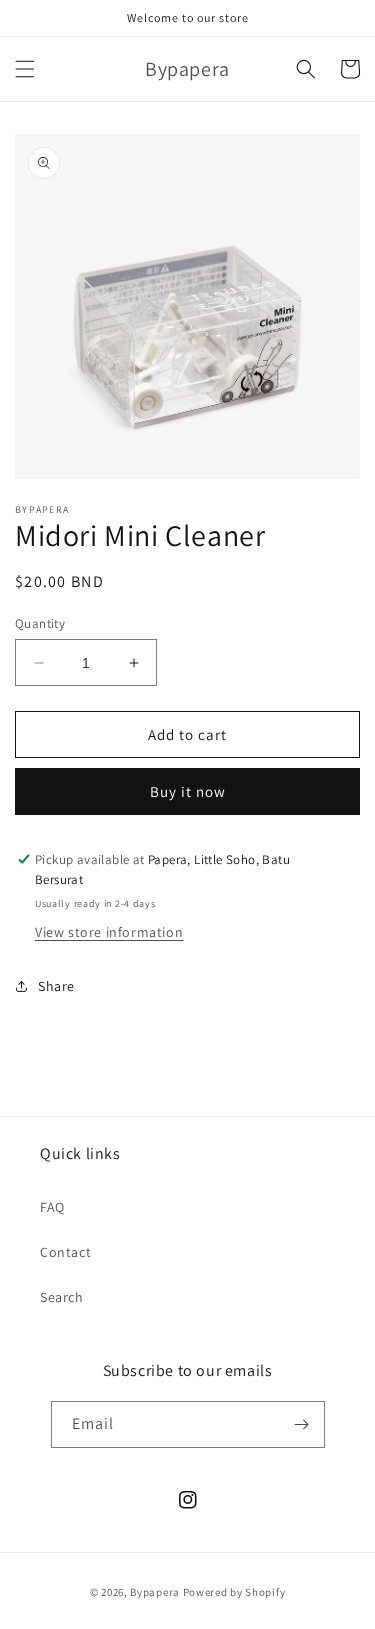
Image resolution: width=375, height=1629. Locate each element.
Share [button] (56, 986)
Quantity (40, 623)
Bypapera (155, 1592)
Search (62, 1297)
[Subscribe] (302, 1424)
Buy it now (188, 791)
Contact (65, 1252)
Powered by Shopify (234, 1592)
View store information (109, 932)
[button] (25, 69)
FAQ (52, 1207)
